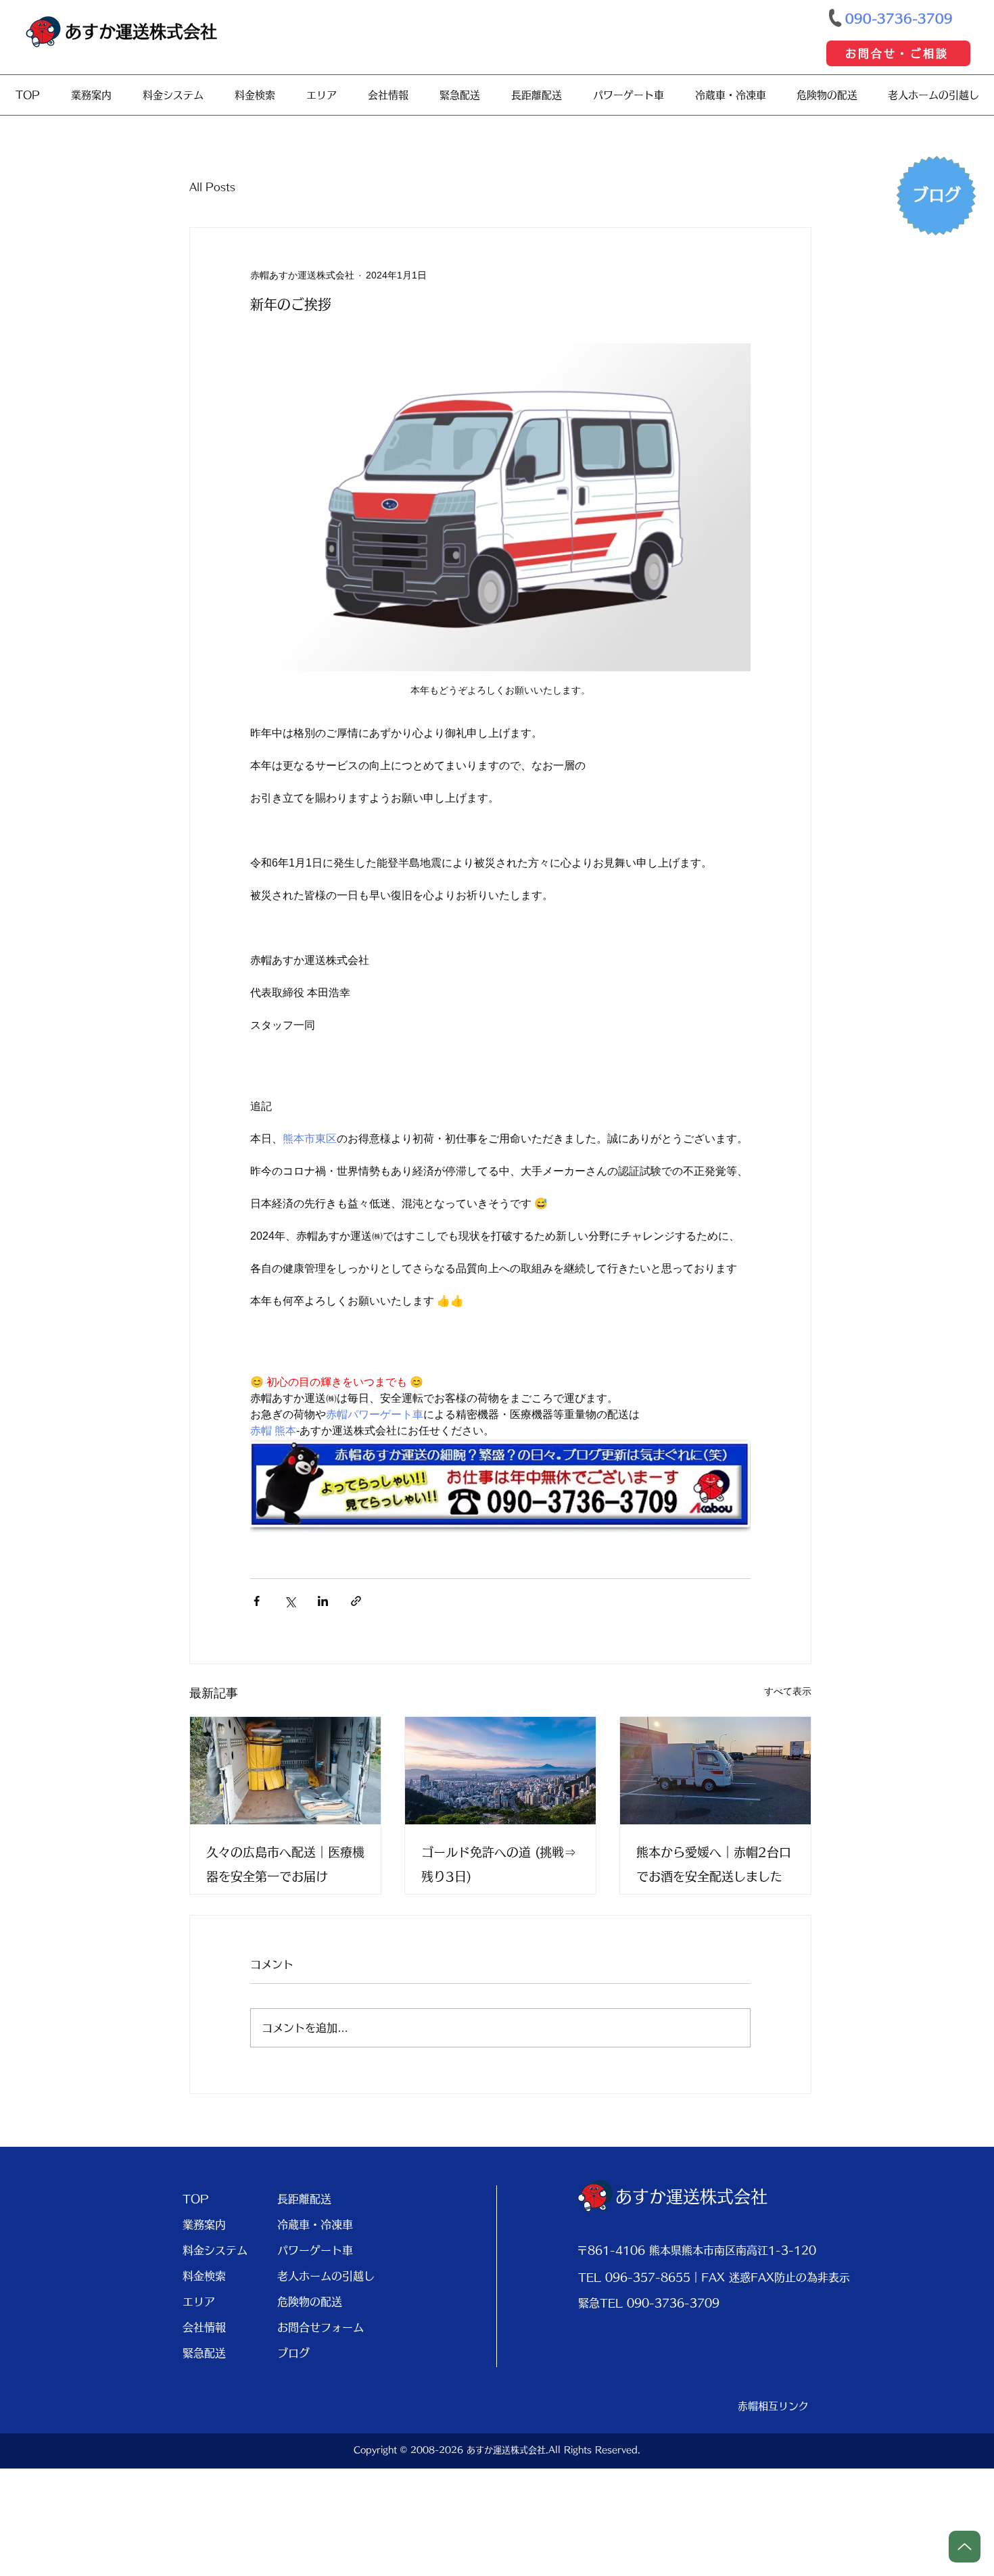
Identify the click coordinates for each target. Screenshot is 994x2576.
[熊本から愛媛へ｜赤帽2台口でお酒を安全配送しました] (715, 1771)
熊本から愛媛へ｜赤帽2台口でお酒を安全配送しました (714, 1864)
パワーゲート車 (315, 2250)
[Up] (965, 2547)
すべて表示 (788, 1691)
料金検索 (204, 2276)
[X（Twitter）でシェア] (290, 1601)
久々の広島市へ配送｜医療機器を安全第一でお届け (285, 1864)
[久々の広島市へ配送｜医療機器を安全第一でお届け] (285, 1771)
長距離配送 (304, 2199)
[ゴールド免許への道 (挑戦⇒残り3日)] (500, 1771)
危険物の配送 (310, 2302)
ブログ (293, 2353)
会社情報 (204, 2327)
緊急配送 (204, 2353)
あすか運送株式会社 (141, 31)
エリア (199, 2302)
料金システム (215, 2250)
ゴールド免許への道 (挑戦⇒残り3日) (499, 1864)
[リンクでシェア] (356, 1601)
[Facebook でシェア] (257, 1601)
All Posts (212, 187)
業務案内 (204, 2225)
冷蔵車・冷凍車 (315, 2225)
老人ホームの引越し (319, 2276)
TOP (196, 2199)
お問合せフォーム (319, 2327)
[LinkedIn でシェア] (323, 1601)
